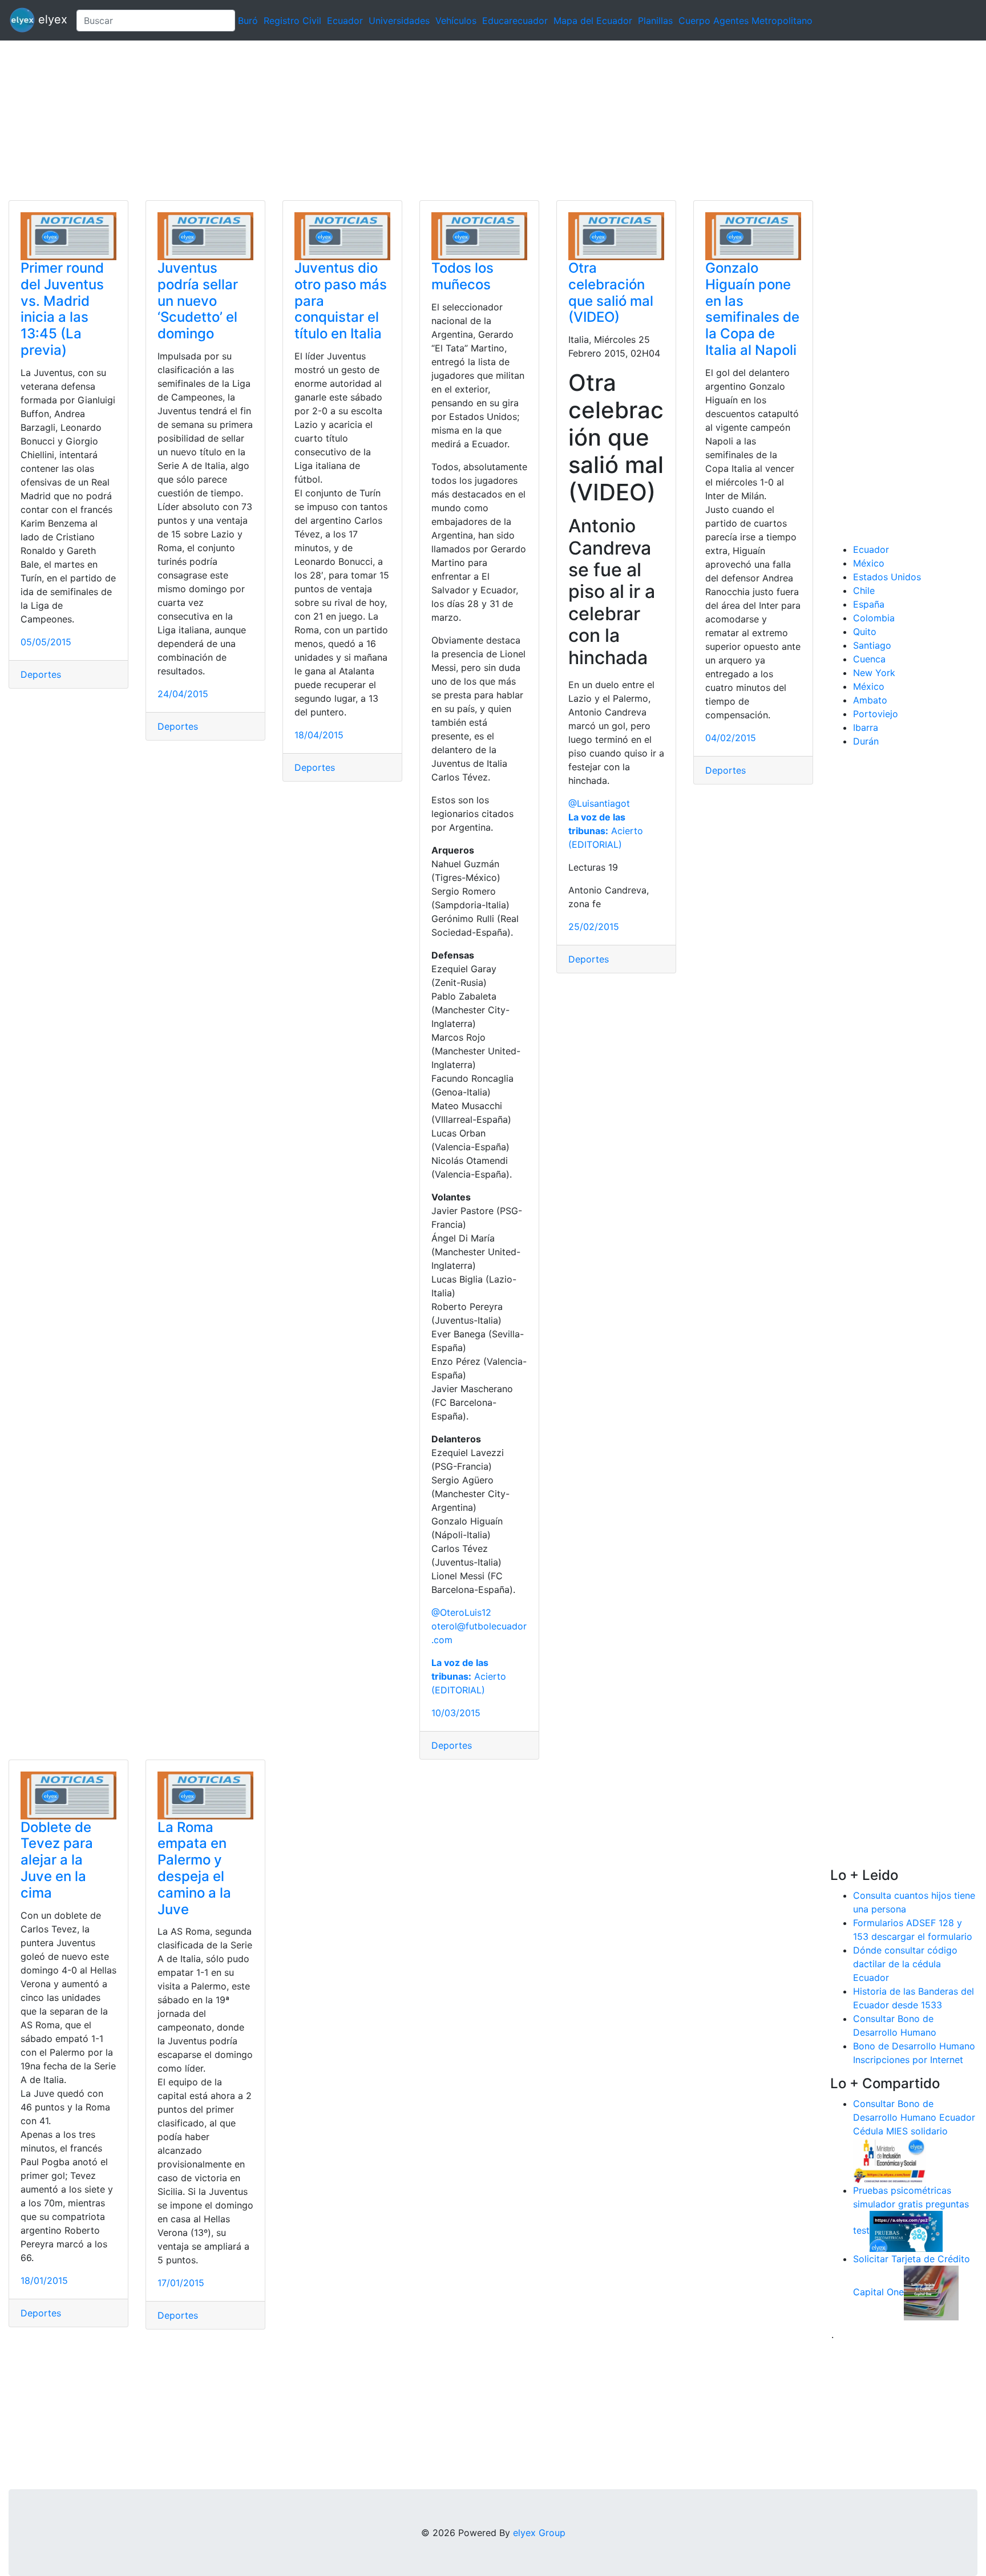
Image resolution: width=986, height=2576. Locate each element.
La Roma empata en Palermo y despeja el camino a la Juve (194, 1868)
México (869, 563)
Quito (865, 632)
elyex (51, 19)
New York (874, 673)
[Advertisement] (342, 120)
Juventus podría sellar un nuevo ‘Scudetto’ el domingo (198, 301)
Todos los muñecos (462, 276)
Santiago (872, 645)
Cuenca (869, 659)
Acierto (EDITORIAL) (469, 1676)
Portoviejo (876, 714)
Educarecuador (515, 21)
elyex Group (539, 2533)
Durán (866, 741)
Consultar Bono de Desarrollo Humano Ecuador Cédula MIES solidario (914, 2117)
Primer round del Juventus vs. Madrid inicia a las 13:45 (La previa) (62, 309)
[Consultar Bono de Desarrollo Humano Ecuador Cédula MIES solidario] (890, 2160)
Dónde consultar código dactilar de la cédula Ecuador (905, 1964)
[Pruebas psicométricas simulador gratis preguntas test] (906, 2230)
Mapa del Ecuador (593, 21)
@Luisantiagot (599, 803)
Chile (864, 591)
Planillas (655, 21)
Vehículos (456, 21)
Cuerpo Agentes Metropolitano (745, 21)
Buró (248, 21)
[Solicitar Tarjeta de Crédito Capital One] (931, 2292)
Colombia (874, 618)
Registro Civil (292, 21)
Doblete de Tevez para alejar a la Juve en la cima (57, 1860)
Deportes (41, 674)
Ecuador (345, 21)
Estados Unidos (887, 577)
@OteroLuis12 (461, 1612)
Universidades (399, 21)
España (869, 604)
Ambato (870, 700)
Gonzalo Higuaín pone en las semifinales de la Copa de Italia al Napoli (752, 309)
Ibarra (866, 727)
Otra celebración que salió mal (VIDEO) (611, 292)
